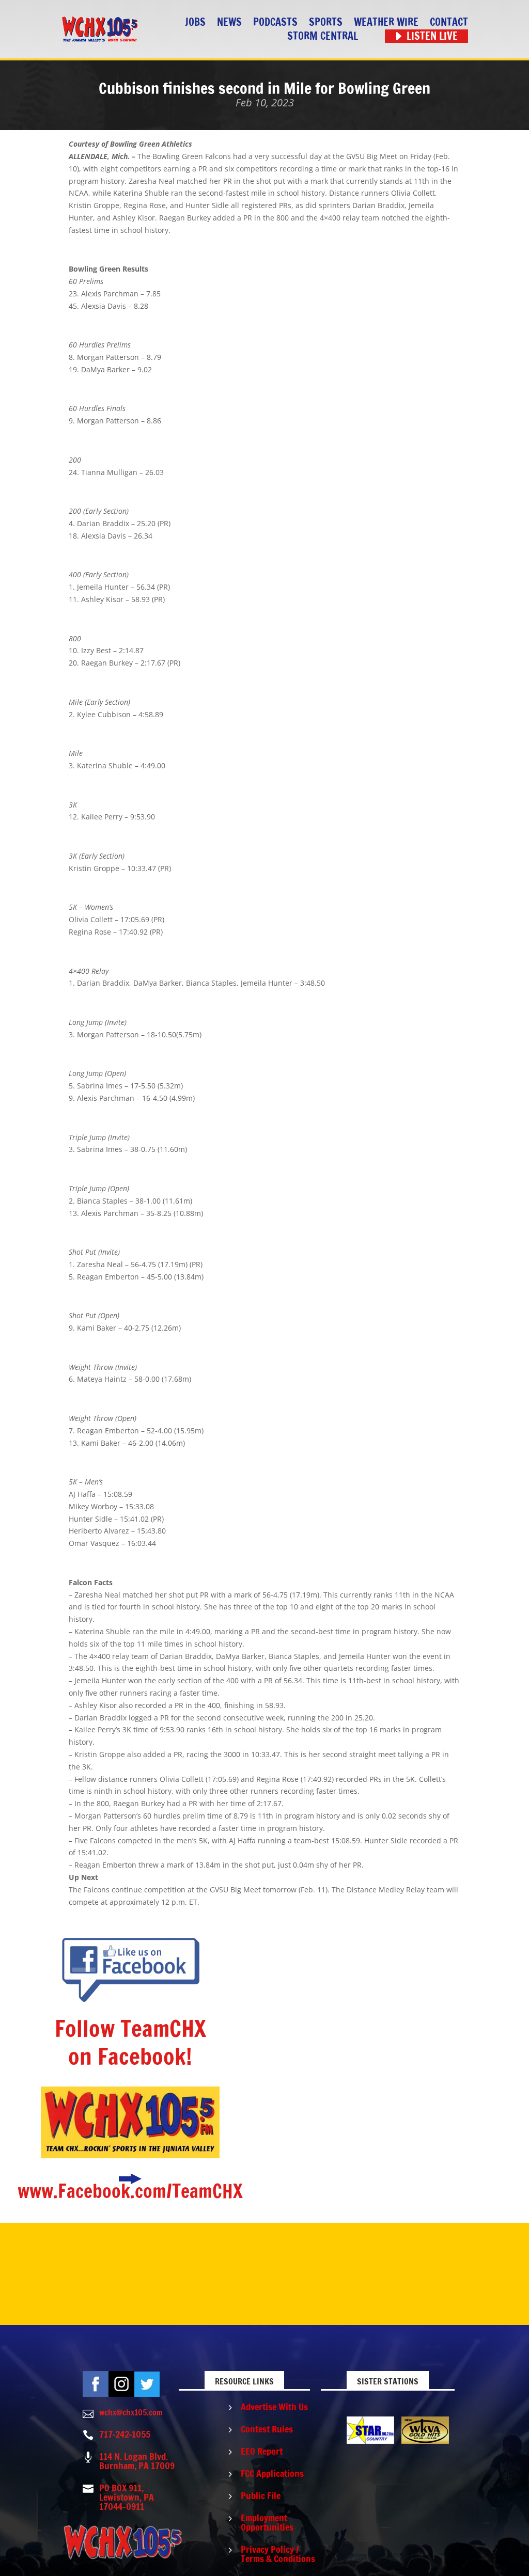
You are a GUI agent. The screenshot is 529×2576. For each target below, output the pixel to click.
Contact (449, 22)
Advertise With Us (274, 2407)
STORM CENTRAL (323, 36)
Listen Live (432, 36)
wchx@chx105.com (131, 2412)
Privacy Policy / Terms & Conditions (278, 2554)
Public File (261, 2495)
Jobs (195, 22)
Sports (326, 22)
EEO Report (262, 2451)
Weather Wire (386, 22)
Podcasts (275, 22)
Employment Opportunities (267, 2522)
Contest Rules (267, 2429)
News (229, 22)
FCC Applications (272, 2473)
